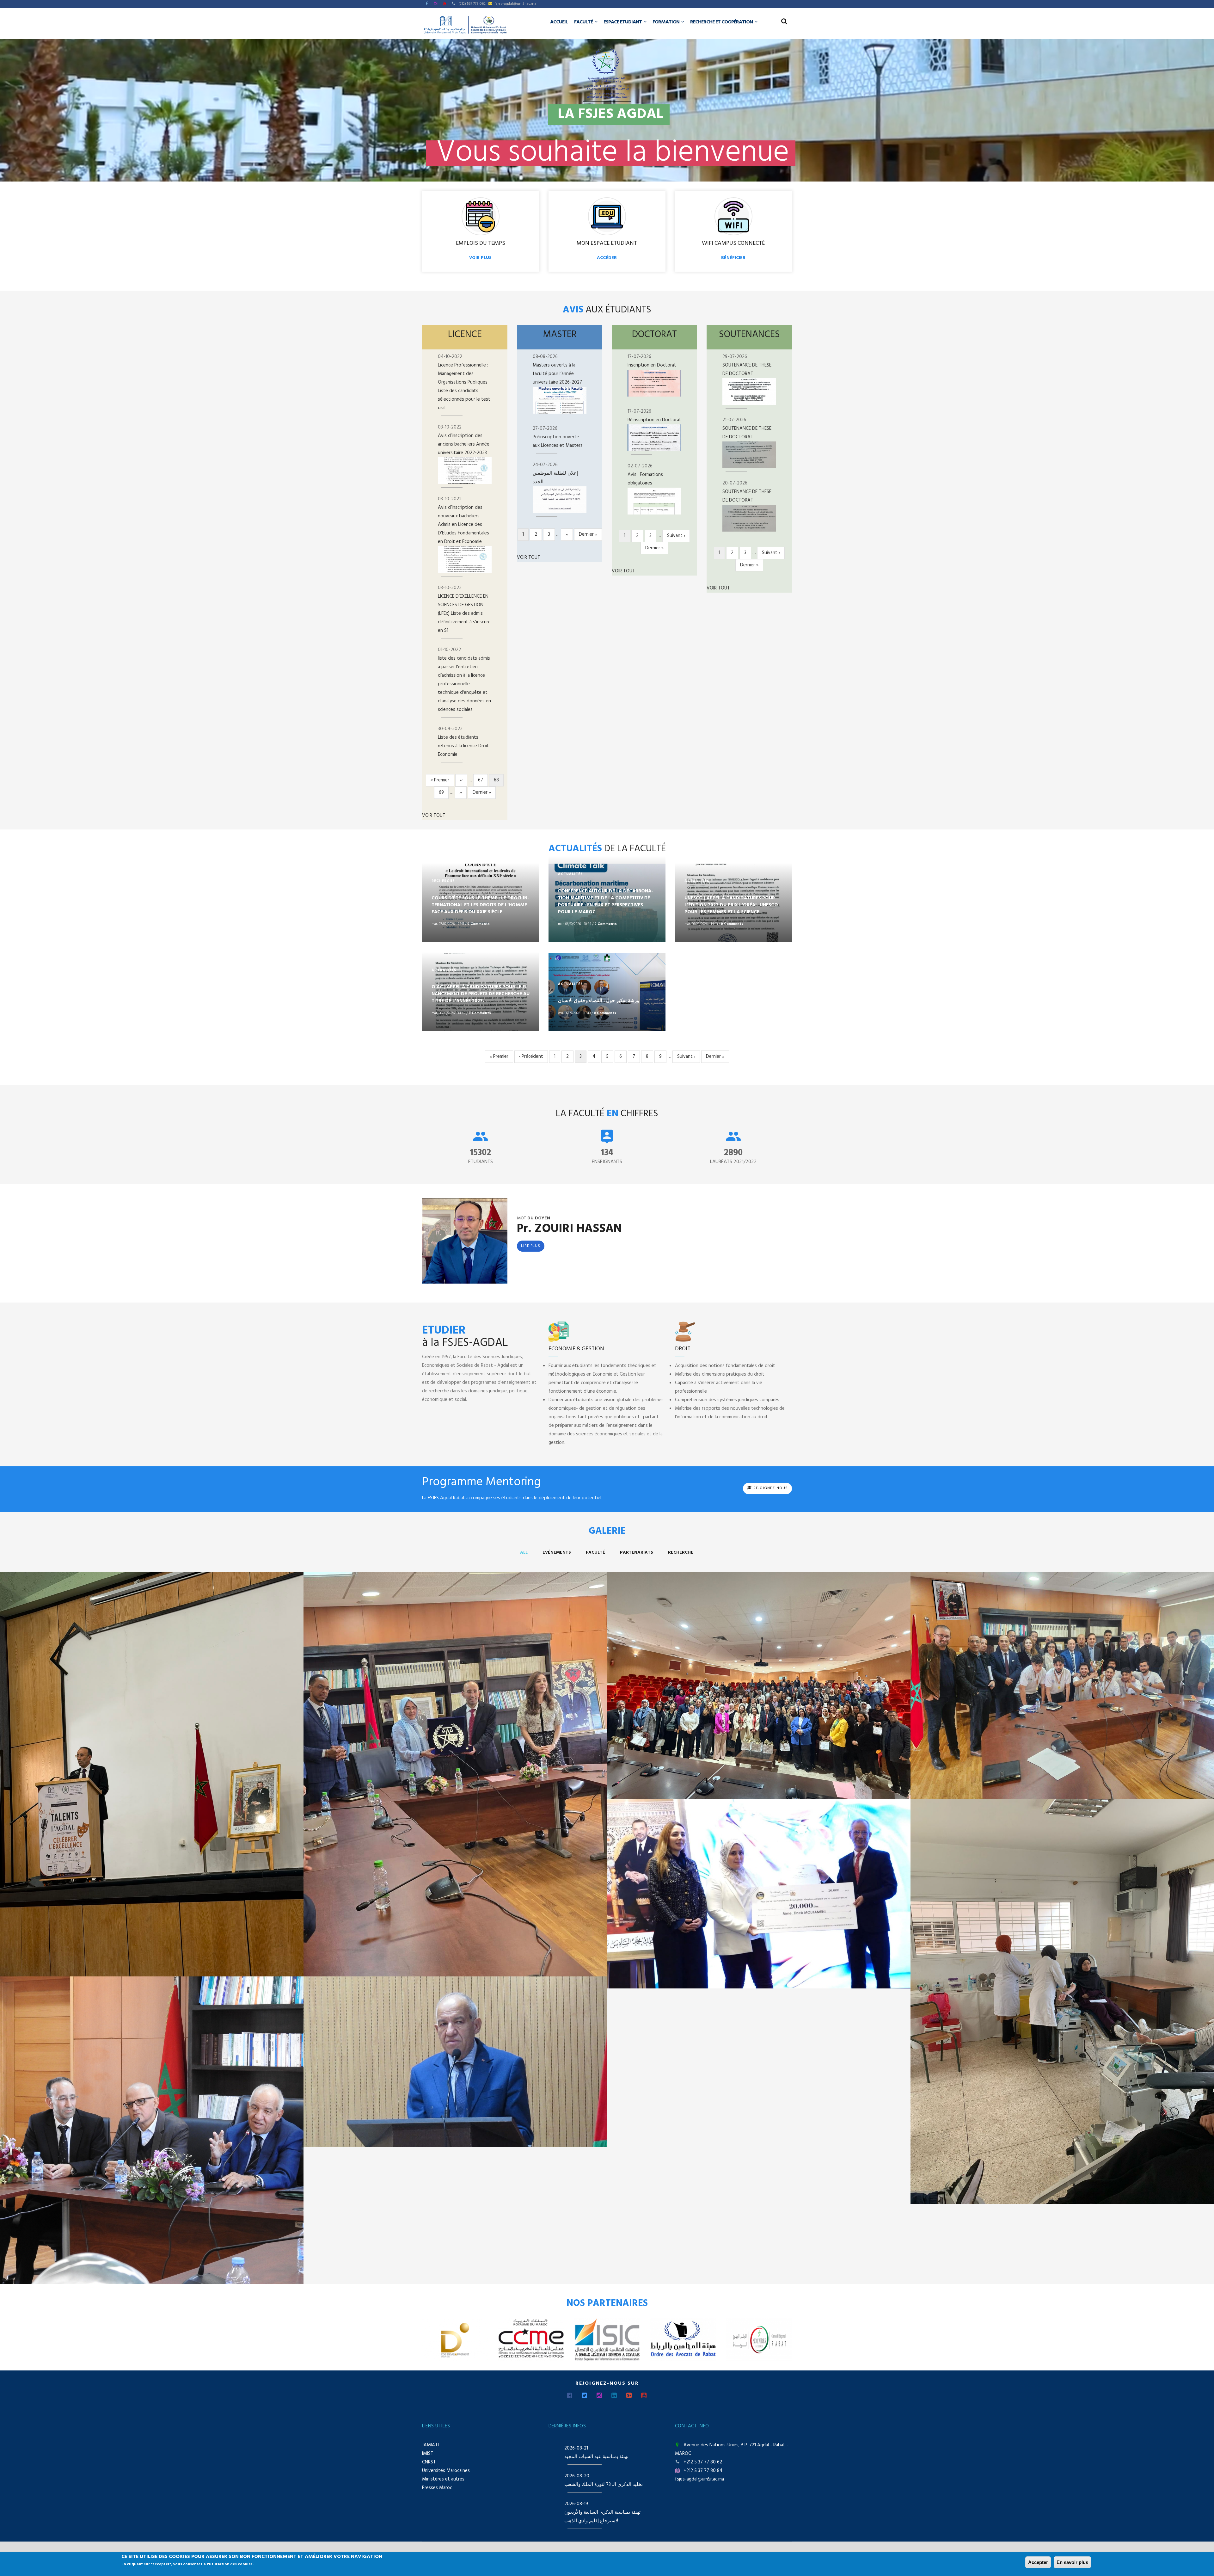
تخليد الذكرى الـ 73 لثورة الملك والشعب (604, 2485)
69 (444, 792)
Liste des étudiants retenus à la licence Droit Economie (463, 746)
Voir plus (480, 258)
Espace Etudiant (623, 22)
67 (483, 780)
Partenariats (637, 1553)
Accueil (559, 22)
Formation (666, 22)
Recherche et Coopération (722, 22)
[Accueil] (465, 25)
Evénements (557, 1553)
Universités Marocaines (446, 2471)
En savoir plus (1072, 2562)
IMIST (428, 2454)
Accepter (1038, 2562)
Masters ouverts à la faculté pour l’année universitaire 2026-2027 (557, 374)
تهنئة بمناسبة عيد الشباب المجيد (596, 2457)
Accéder (607, 258)
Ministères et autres (443, 2479)
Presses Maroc (437, 2488)
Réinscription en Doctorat (654, 420)
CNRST (429, 2462)
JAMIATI (430, 2445)
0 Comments (478, 924)
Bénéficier (733, 258)
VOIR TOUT (434, 816)
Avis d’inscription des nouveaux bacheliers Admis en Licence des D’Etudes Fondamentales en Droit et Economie (463, 525)
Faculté (584, 22)
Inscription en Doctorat (652, 365)
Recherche (681, 1553)
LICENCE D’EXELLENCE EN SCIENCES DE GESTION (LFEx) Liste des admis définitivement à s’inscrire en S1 (464, 613)
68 (499, 781)
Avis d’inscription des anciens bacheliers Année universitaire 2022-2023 (464, 444)
